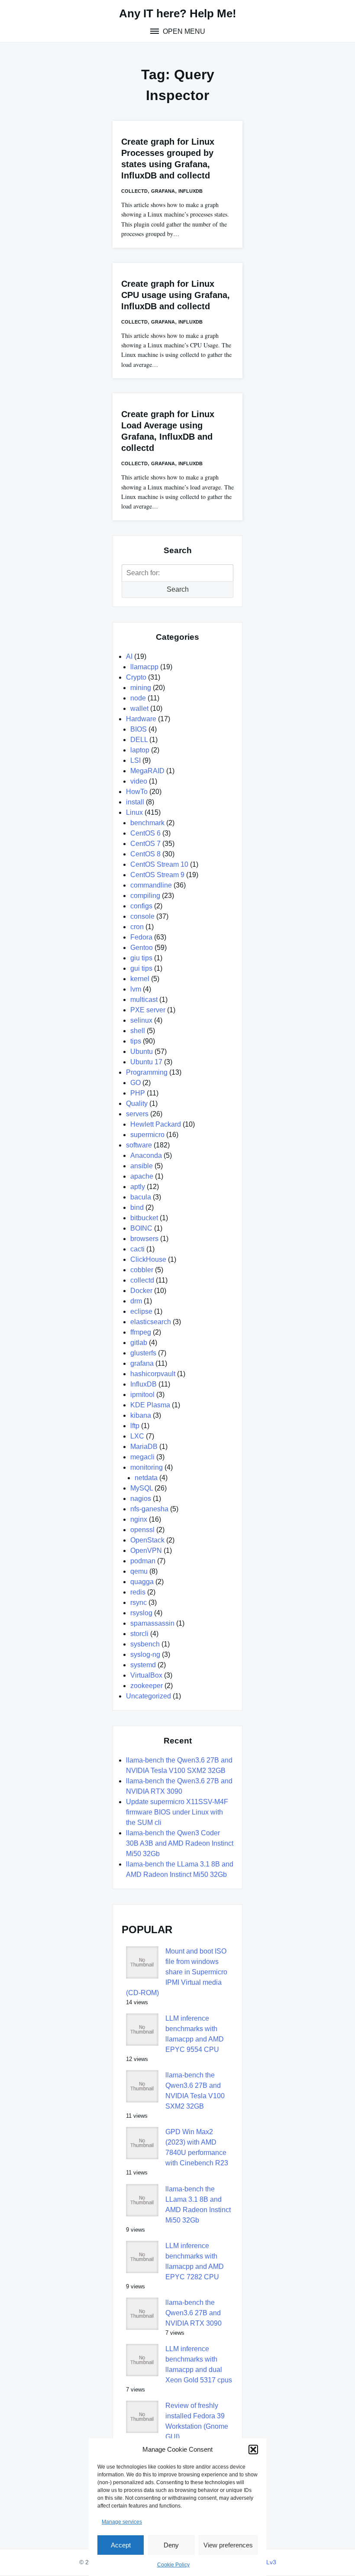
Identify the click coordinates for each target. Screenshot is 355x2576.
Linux (134, 812)
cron (137, 927)
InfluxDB (190, 191)
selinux (141, 1020)
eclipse (141, 1311)
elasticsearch (151, 1322)
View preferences (228, 2545)
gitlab (139, 1343)
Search (178, 589)
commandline (151, 885)
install (135, 802)
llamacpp (144, 667)
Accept (121, 2545)
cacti (137, 1249)
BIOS (139, 729)
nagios (141, 1499)
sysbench (145, 1644)
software (139, 1145)
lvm (136, 989)
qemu (139, 1571)
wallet (139, 708)
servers (137, 1114)
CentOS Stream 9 (157, 875)
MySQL (142, 1488)
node (138, 698)
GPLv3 (267, 2562)
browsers (144, 1239)
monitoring (147, 1467)
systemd (143, 1665)
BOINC (141, 1228)
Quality (137, 1103)
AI (129, 656)
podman (143, 1561)
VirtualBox (146, 1675)
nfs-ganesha (149, 1509)
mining (141, 688)
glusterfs (143, 1353)
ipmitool (142, 1395)
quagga (142, 1582)
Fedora (141, 937)
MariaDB (144, 1447)
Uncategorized (148, 1696)
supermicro (147, 1135)
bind (137, 1207)
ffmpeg (141, 1332)
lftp (135, 1426)
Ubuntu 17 (146, 1062)
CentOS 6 (145, 833)
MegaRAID (147, 771)
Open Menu (183, 31)
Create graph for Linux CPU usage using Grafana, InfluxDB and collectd (176, 295)
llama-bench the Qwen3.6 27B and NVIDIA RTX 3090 (194, 2313)
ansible (142, 1166)
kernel (140, 979)
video (139, 781)
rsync (139, 1602)
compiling (145, 896)
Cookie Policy (173, 2565)
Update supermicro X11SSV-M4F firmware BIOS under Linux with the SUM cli (177, 1812)
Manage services (122, 2522)
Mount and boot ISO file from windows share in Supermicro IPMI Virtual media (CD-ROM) (177, 1972)
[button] (253, 2450)
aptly (138, 1187)
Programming (147, 1072)
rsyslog (141, 1613)
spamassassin (152, 1623)
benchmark (147, 823)
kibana (141, 1415)
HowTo (137, 792)
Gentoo (142, 948)
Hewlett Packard (156, 1124)
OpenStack (147, 1540)
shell (138, 1031)
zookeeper (147, 1686)
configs (141, 906)
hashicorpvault (153, 1374)
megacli (142, 1457)
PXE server (148, 1010)
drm (136, 1301)
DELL (139, 740)
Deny (171, 2545)
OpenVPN (146, 1550)
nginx (139, 1519)
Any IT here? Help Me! (178, 13)
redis (138, 1592)
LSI (136, 760)
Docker (141, 1291)
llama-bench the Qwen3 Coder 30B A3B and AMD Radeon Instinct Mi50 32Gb (180, 1843)
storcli (139, 1634)
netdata (146, 1478)
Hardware (141, 719)
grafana (163, 191)
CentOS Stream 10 (159, 864)
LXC (137, 1436)
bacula (141, 1197)
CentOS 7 (145, 844)
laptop (140, 750)
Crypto (136, 677)
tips (136, 1041)
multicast (144, 1000)
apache (142, 1176)
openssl (142, 1530)
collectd (134, 191)
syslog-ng (145, 1654)
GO (136, 1083)
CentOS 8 (145, 854)
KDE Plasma (150, 1405)
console (142, 916)
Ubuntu (142, 1051)
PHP (138, 1093)
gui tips (141, 968)
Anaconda (146, 1155)
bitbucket (144, 1218)
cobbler (142, 1270)
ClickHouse (148, 1259)
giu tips (141, 958)
